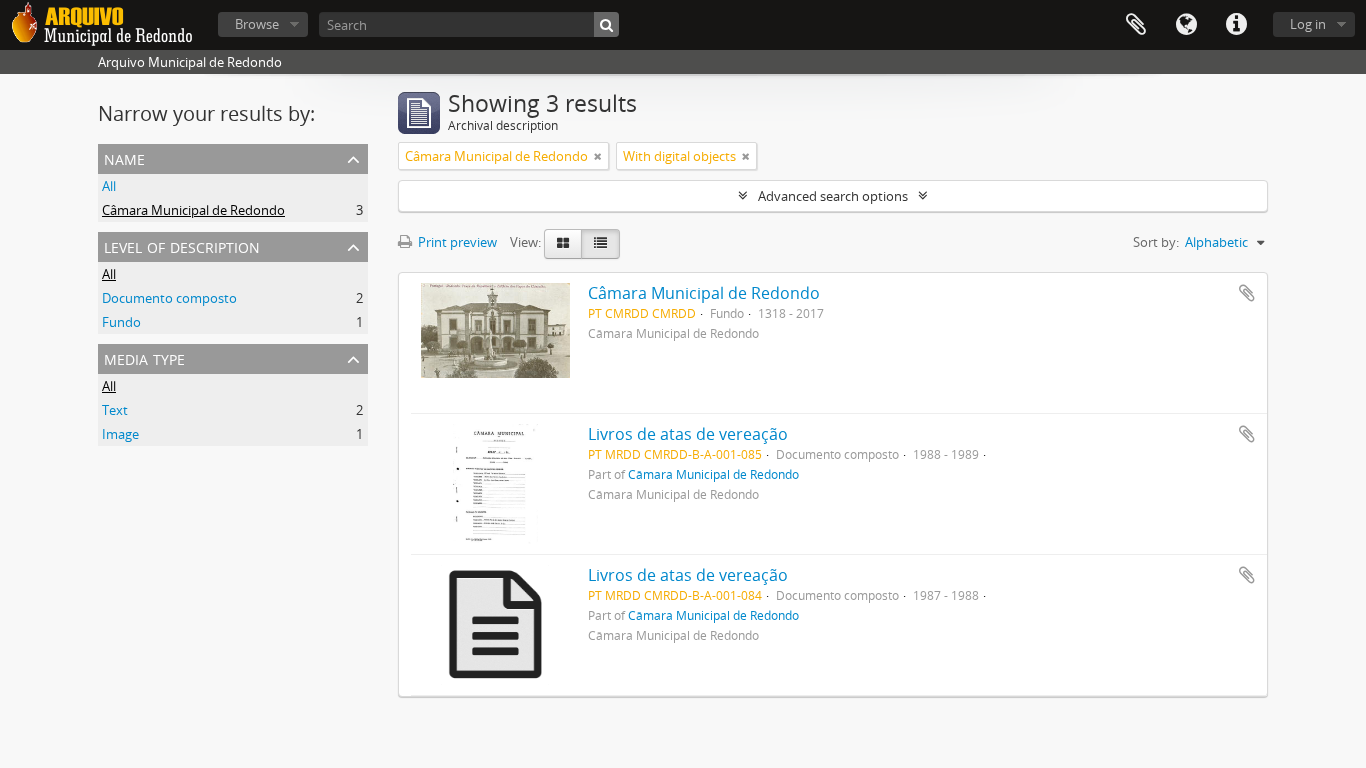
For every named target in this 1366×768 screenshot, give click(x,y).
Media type (144, 357)
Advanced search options (833, 196)
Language (1186, 25)
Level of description (182, 245)
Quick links (1236, 25)
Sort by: (1156, 242)
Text (115, 410)
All (109, 186)
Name (124, 157)
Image (120, 434)
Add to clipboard (1247, 293)
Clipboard (1136, 25)
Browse (257, 24)
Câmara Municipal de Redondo (193, 210)
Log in (1308, 24)
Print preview (456, 242)
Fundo (121, 322)
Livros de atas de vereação (688, 434)
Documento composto (169, 298)
